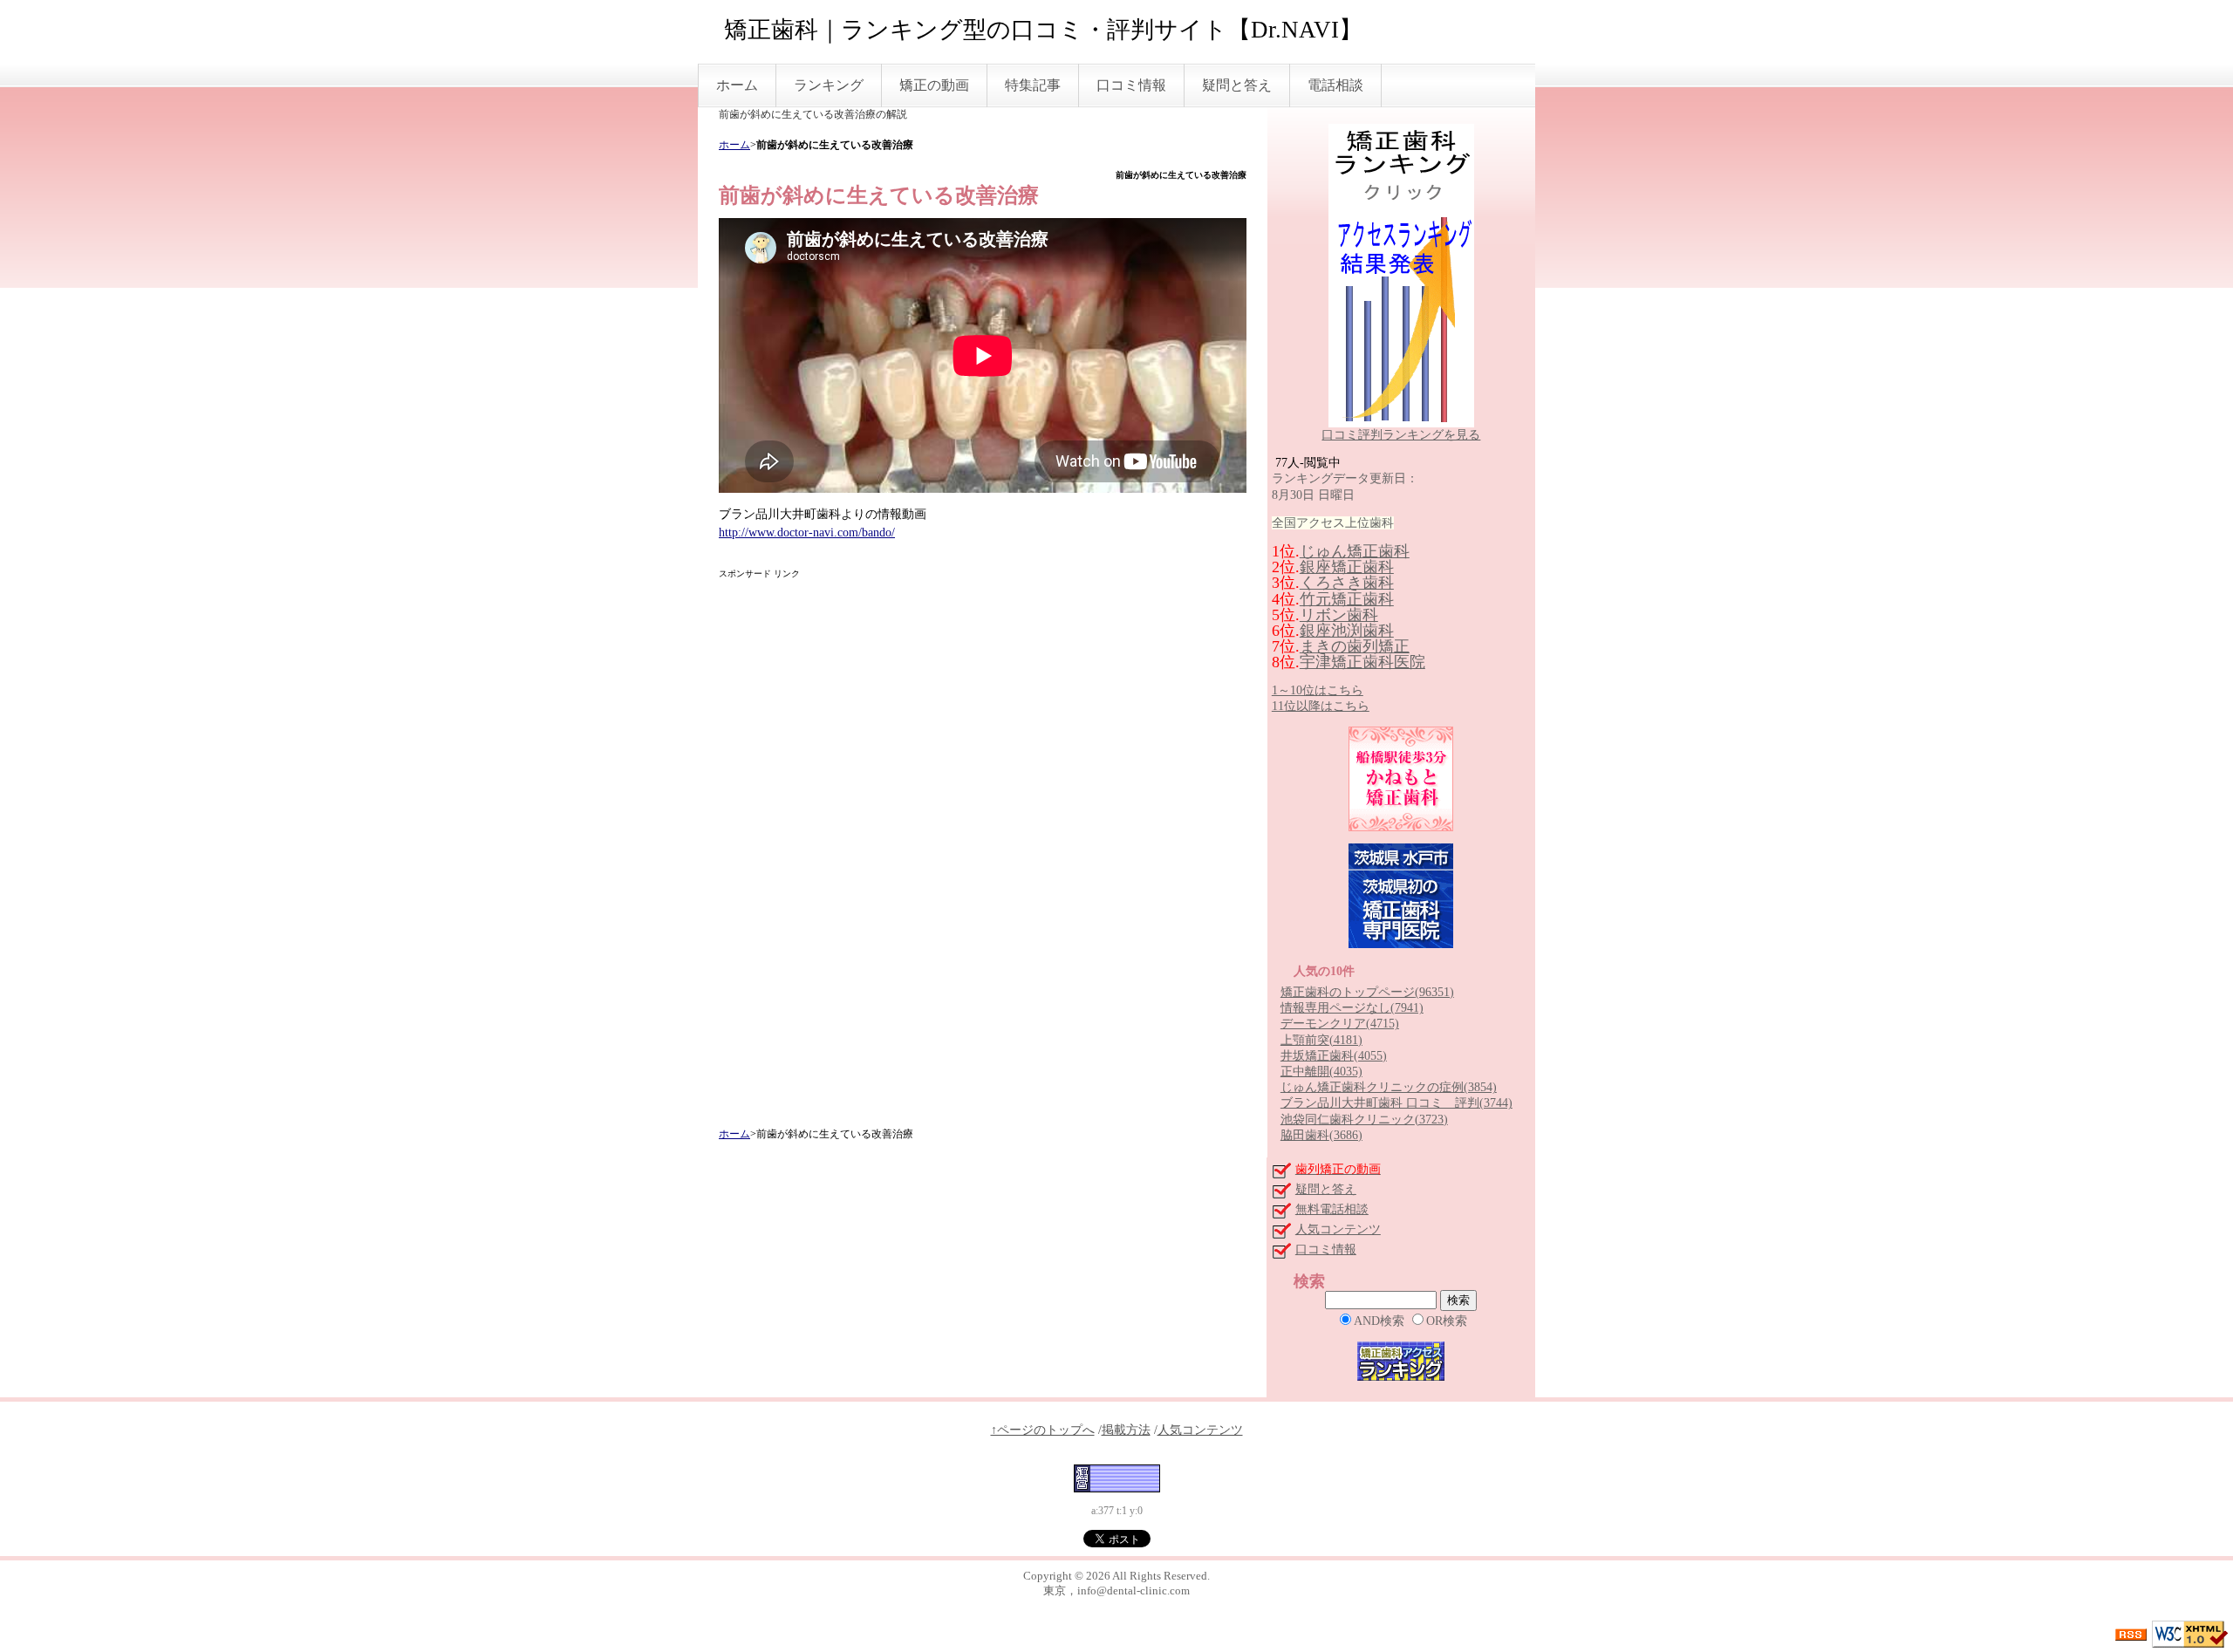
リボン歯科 (1339, 615)
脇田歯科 (1321, 1135)
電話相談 (1335, 85)
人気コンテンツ (1338, 1229)
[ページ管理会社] (1117, 1478)
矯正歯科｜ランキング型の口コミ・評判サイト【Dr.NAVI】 (1043, 30)
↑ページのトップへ (1043, 1430)
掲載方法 (1126, 1430)
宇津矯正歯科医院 (1362, 662)
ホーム (737, 85)
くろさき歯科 (1347, 583)
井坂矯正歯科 (1334, 1056)
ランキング (829, 85)
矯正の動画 (934, 85)
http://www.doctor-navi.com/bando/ (807, 532)
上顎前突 (1321, 1040)
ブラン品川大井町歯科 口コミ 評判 (1396, 1103)
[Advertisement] (982, 854)
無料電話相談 (1332, 1209)
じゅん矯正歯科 (1355, 551)
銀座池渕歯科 (1347, 631)
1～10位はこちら (1318, 690)
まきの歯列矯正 (1355, 646)
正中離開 (1321, 1072)
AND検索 (1379, 1321)
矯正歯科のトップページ (1367, 992)
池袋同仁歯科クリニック (1364, 1120)
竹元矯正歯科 (1347, 599)
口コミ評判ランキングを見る (1401, 435)
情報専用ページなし (1352, 1008)
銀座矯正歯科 (1347, 567)
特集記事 (1033, 85)
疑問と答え (1237, 85)
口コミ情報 (1131, 85)
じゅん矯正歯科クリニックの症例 (1389, 1087)
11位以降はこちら (1321, 706)
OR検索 (1447, 1321)
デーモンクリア (1340, 1024)
